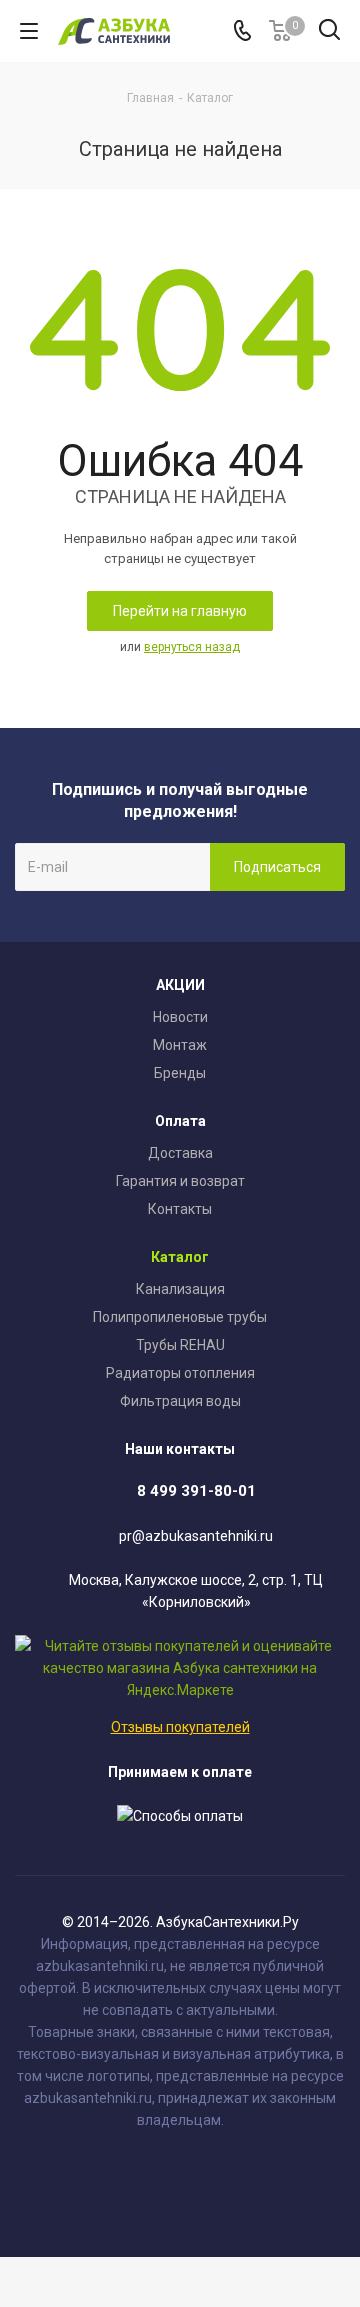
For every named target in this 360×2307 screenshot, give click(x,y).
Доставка (180, 1153)
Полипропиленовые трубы (180, 1317)
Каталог (180, 1257)
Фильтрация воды (180, 1401)
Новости (180, 1017)
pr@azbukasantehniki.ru (196, 1536)
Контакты (180, 1209)
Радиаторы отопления (180, 1373)
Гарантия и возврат (180, 1181)
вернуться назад (192, 647)
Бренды (180, 1073)
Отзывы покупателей (180, 1727)
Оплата (180, 1121)
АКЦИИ (180, 985)
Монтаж (180, 1045)
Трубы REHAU (180, 1345)
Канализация (180, 1289)
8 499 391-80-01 (196, 1491)
